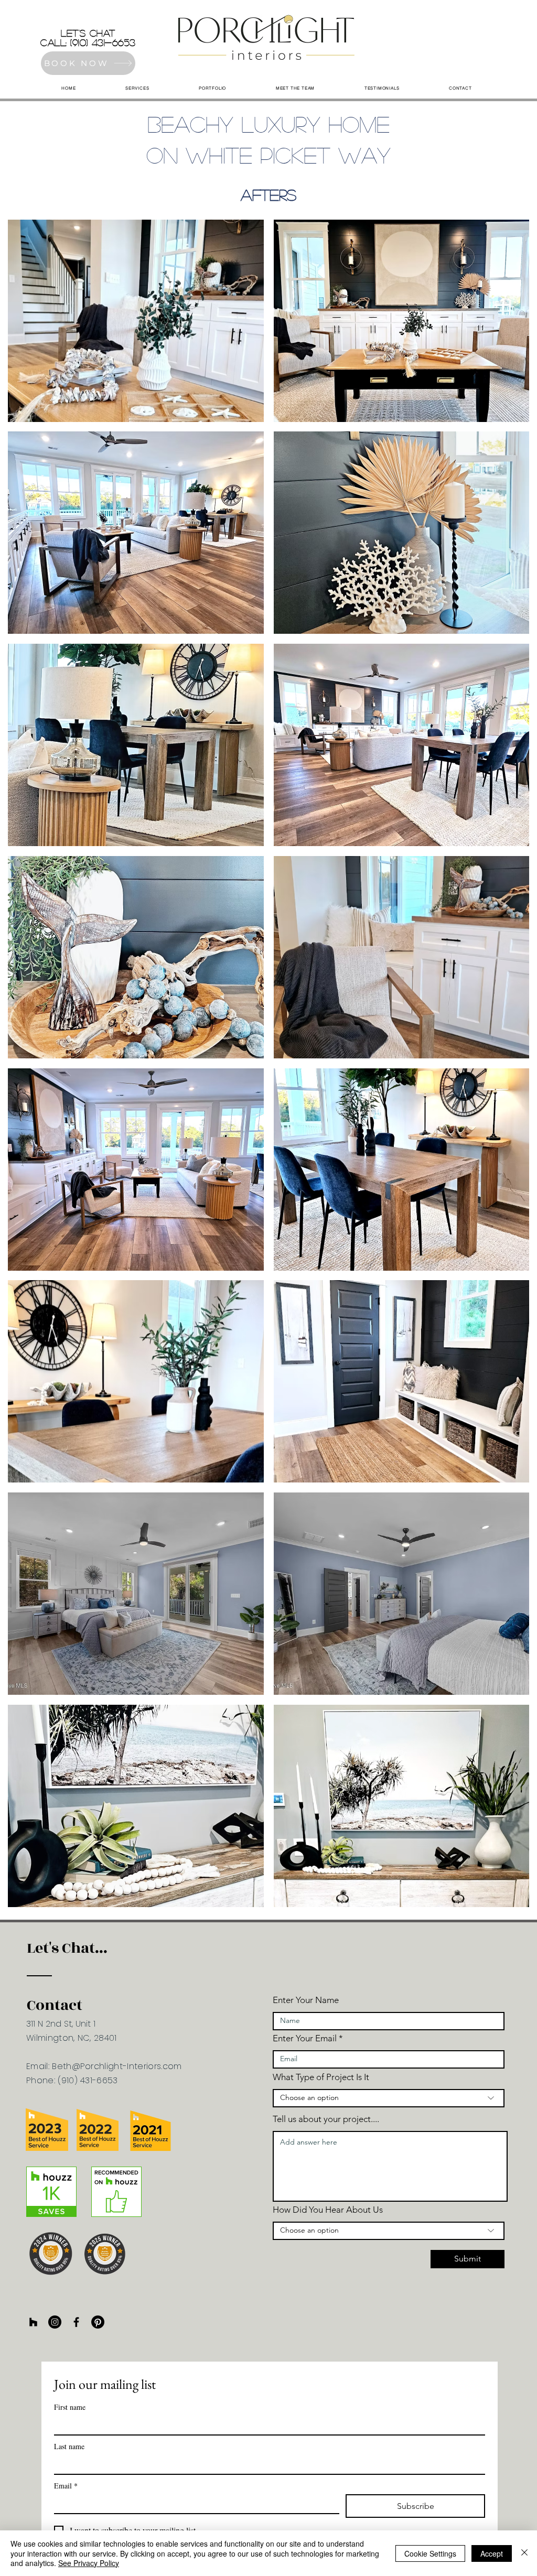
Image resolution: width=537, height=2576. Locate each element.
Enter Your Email (305, 2038)
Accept (492, 2553)
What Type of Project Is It (321, 2077)
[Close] (524, 2553)
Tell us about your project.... (326, 2119)
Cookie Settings (430, 2553)
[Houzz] (33, 2322)
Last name (69, 2446)
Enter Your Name (306, 2000)
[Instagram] (55, 2322)
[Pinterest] (98, 2322)
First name (70, 2407)
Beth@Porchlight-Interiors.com (117, 2066)
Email (66, 2486)
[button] (136, 321)
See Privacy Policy (89, 2563)
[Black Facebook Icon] (76, 2322)
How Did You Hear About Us (328, 2210)
